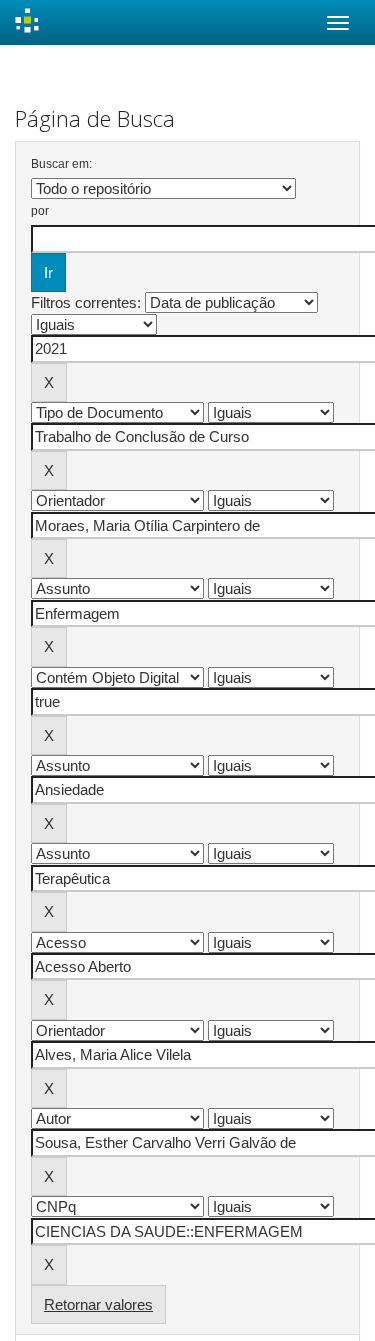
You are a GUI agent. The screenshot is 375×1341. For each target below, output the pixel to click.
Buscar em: (61, 164)
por (40, 211)
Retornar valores (98, 1304)
